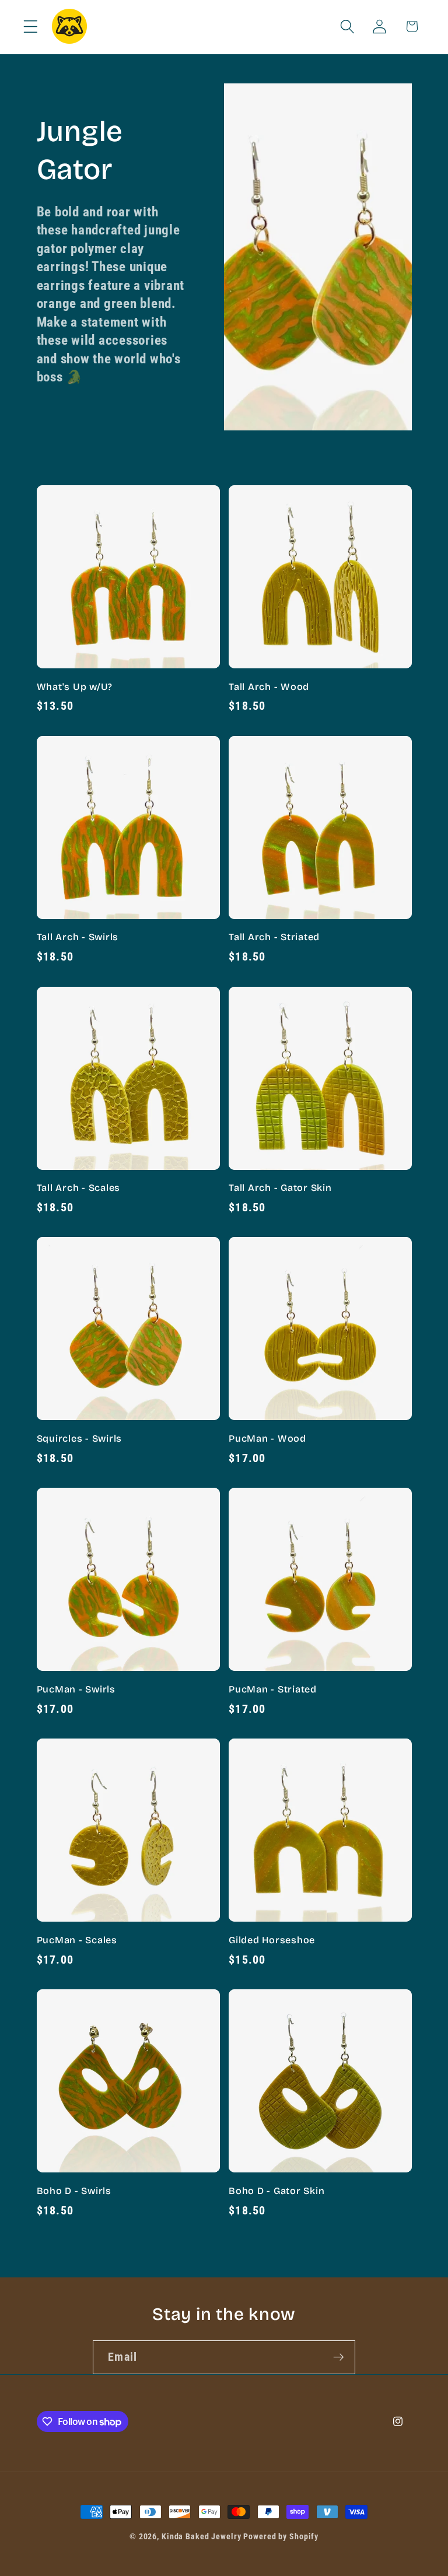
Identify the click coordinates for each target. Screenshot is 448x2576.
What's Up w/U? (75, 687)
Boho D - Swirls (74, 2191)
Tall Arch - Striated (274, 937)
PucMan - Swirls (76, 1689)
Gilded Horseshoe (272, 1940)
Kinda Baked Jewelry (202, 2536)
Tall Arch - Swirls (78, 937)
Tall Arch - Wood (269, 687)
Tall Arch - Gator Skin (280, 1188)
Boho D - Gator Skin (276, 2191)
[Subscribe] (339, 2357)
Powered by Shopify (281, 2536)
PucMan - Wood (267, 1438)
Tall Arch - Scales (79, 1188)
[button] (31, 27)
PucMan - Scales (77, 1940)
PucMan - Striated (273, 1689)
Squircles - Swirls (80, 1438)
